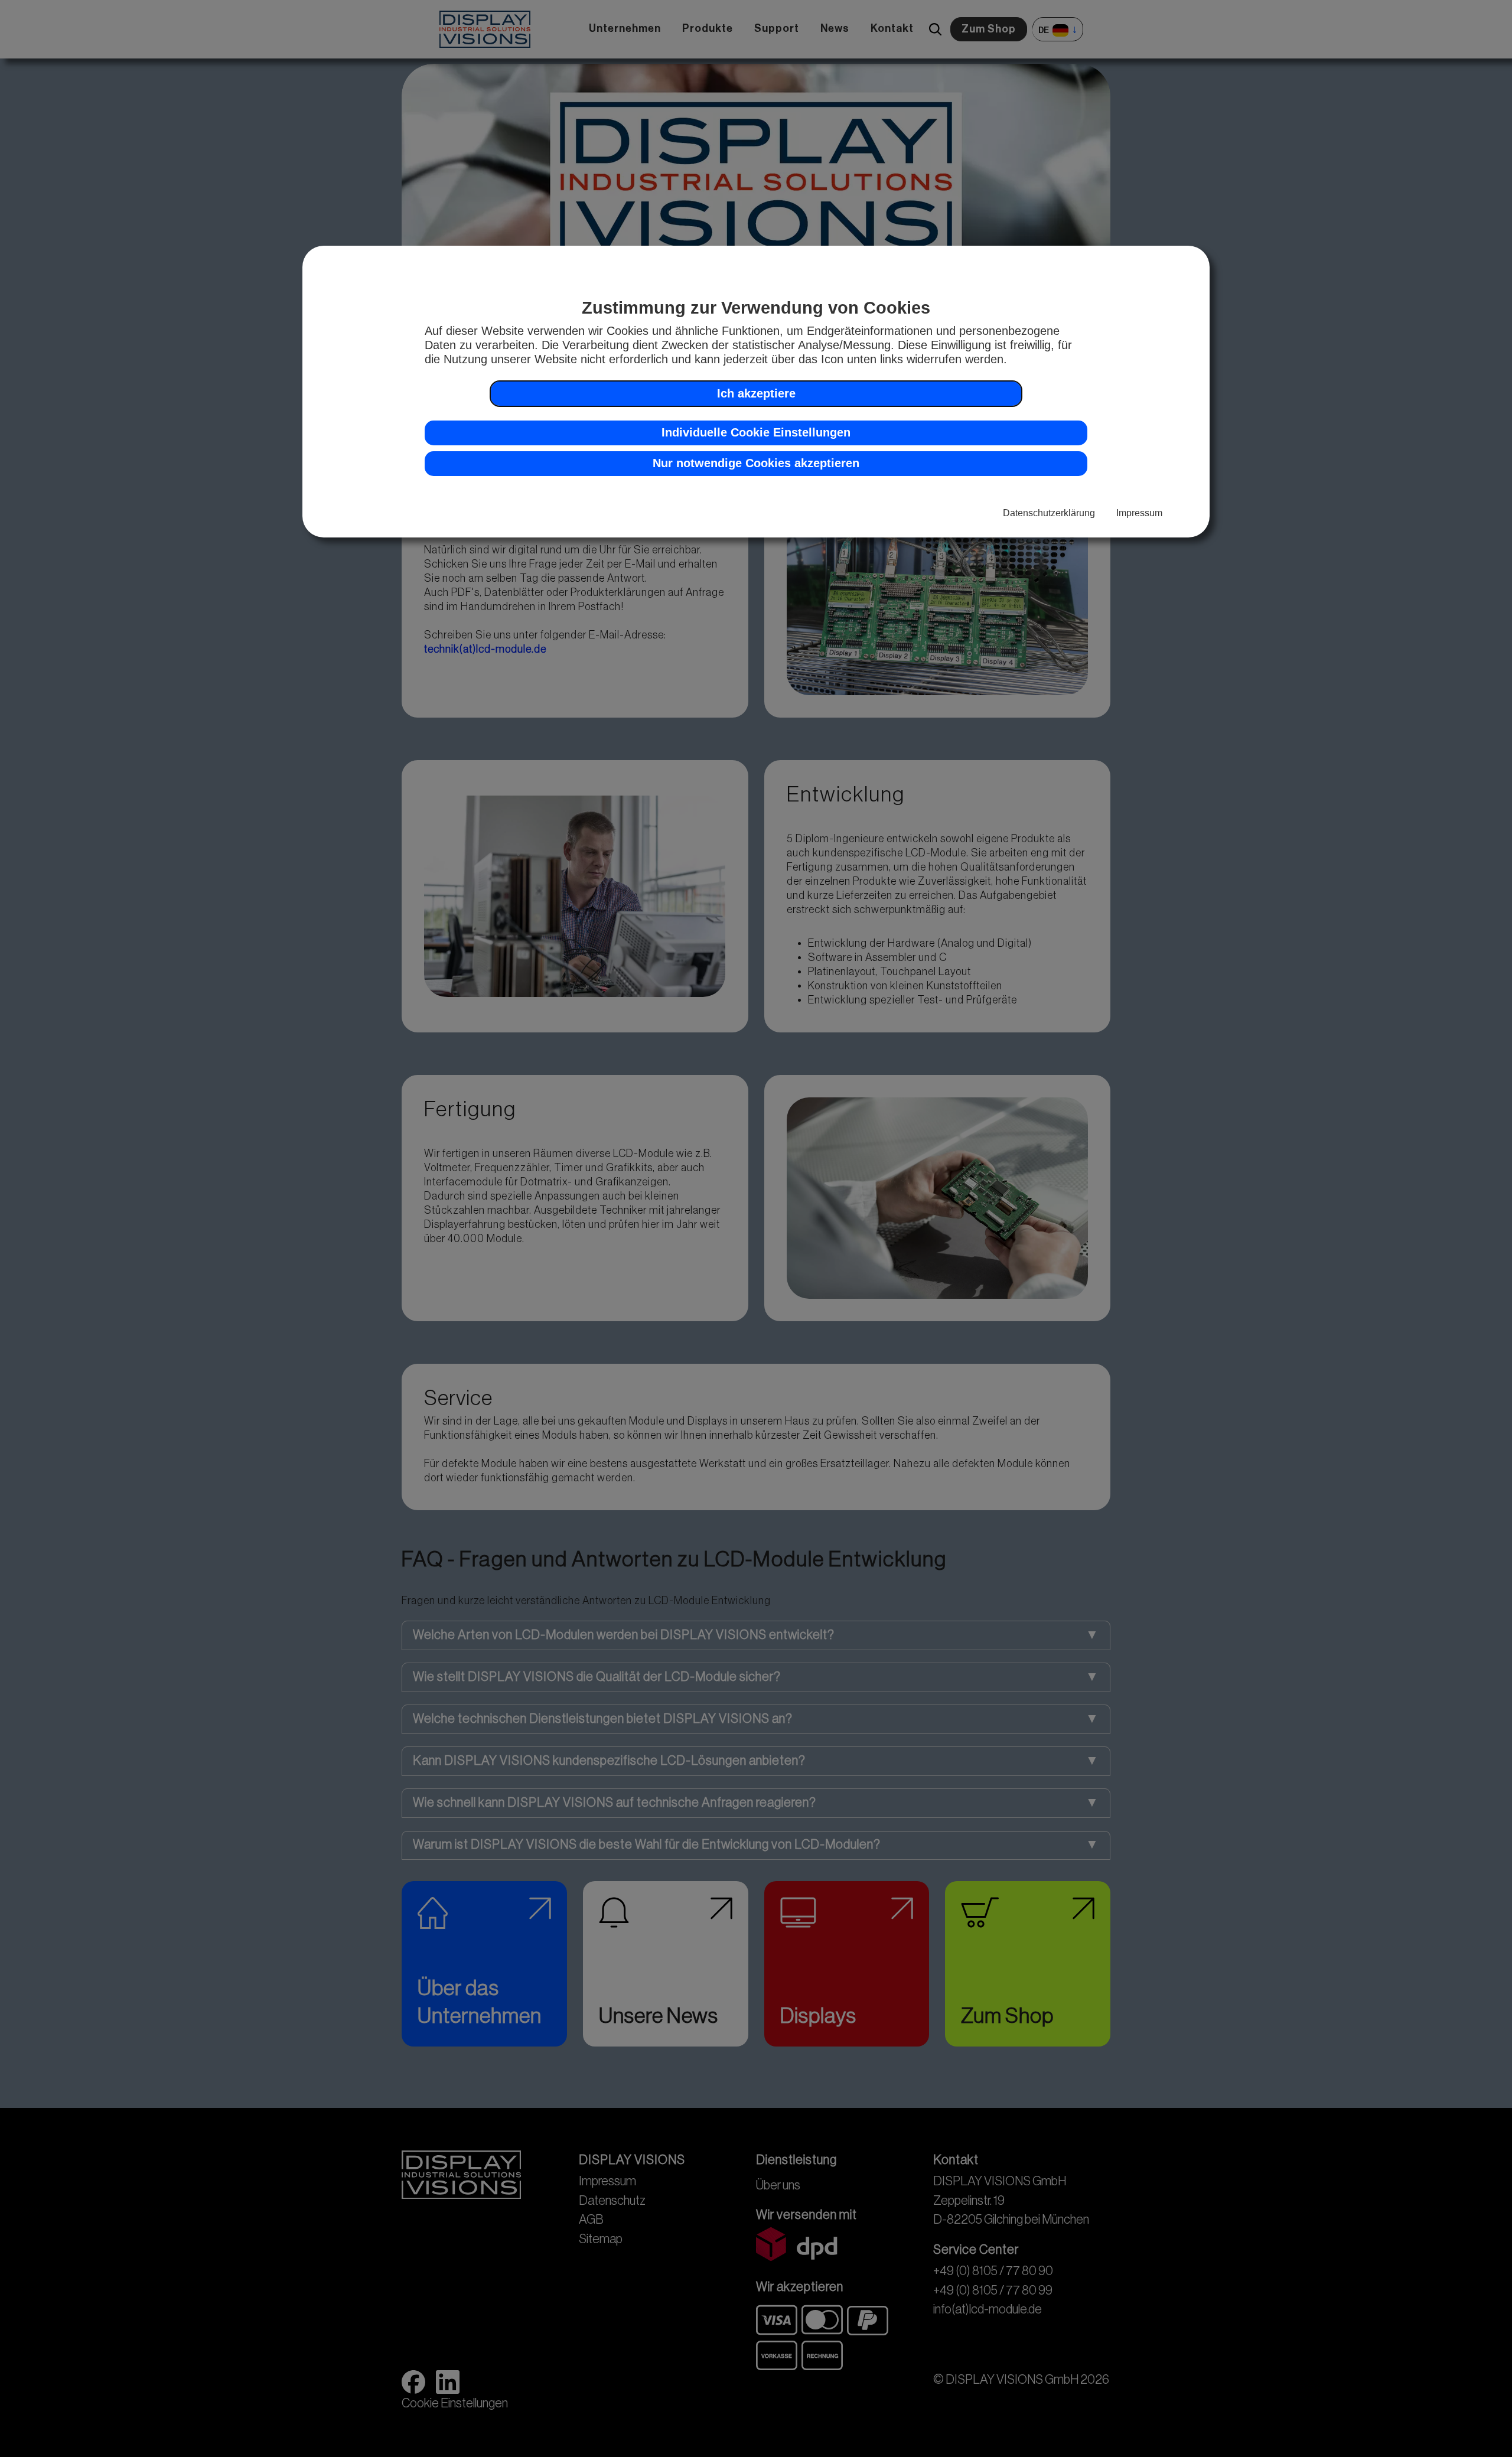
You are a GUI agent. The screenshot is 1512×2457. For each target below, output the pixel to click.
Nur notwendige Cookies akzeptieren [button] (756, 463)
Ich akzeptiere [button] (756, 393)
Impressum (1139, 513)
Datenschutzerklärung (1049, 513)
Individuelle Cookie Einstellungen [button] (756, 432)
